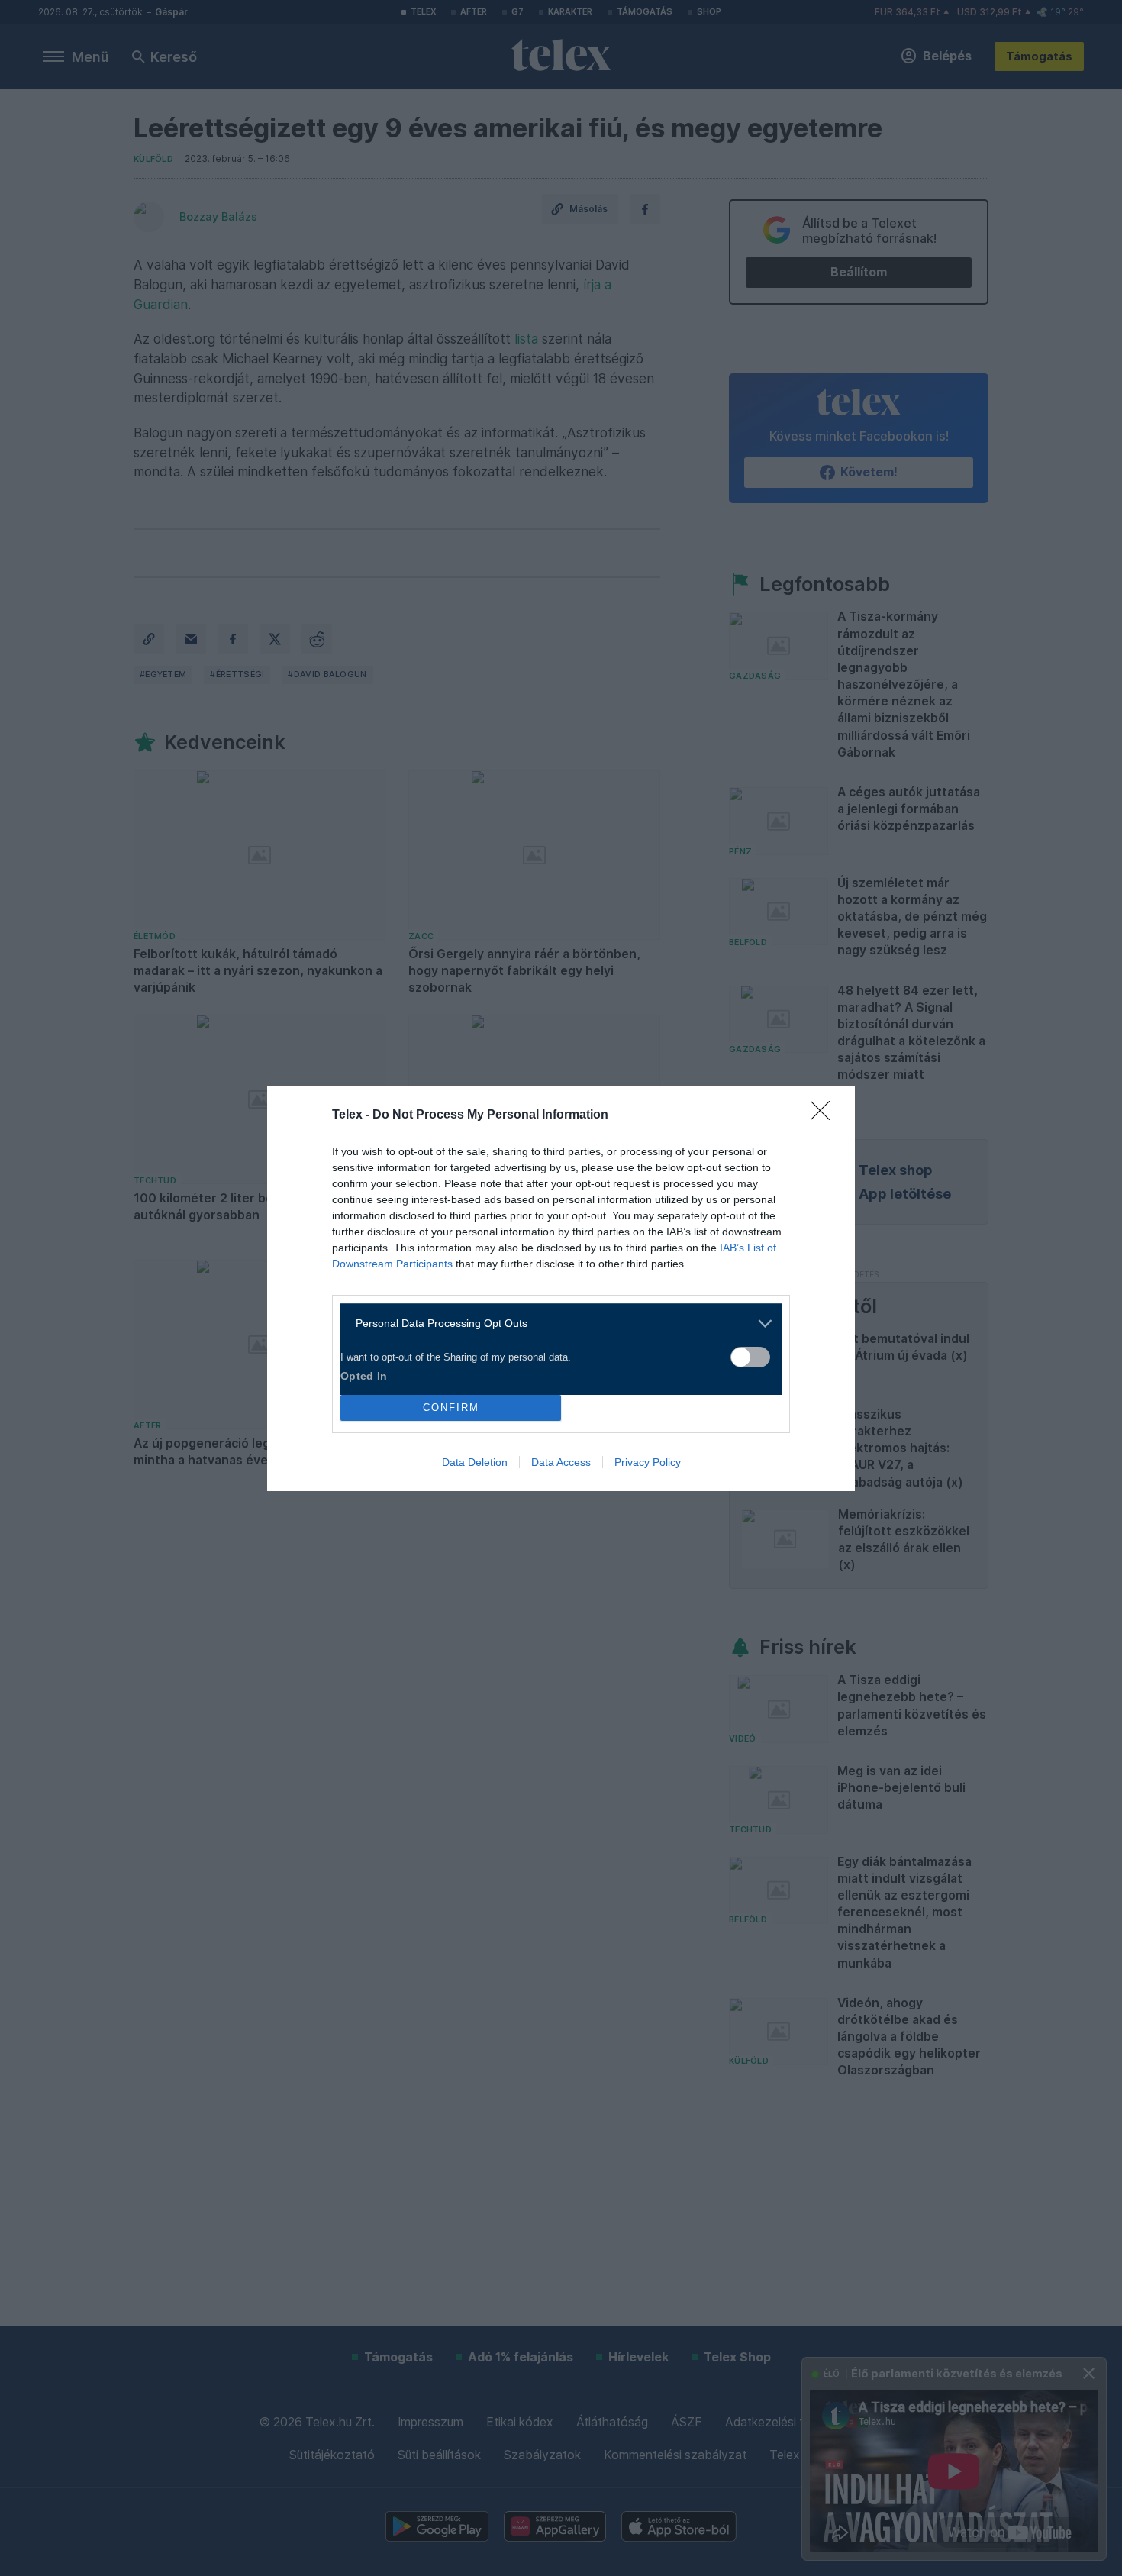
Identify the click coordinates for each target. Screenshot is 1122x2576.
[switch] (750, 1357)
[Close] (825, 1115)
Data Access (561, 1462)
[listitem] (555, 1324)
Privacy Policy (648, 1462)
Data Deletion (475, 1462)
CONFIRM (451, 1407)
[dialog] (561, 1288)
